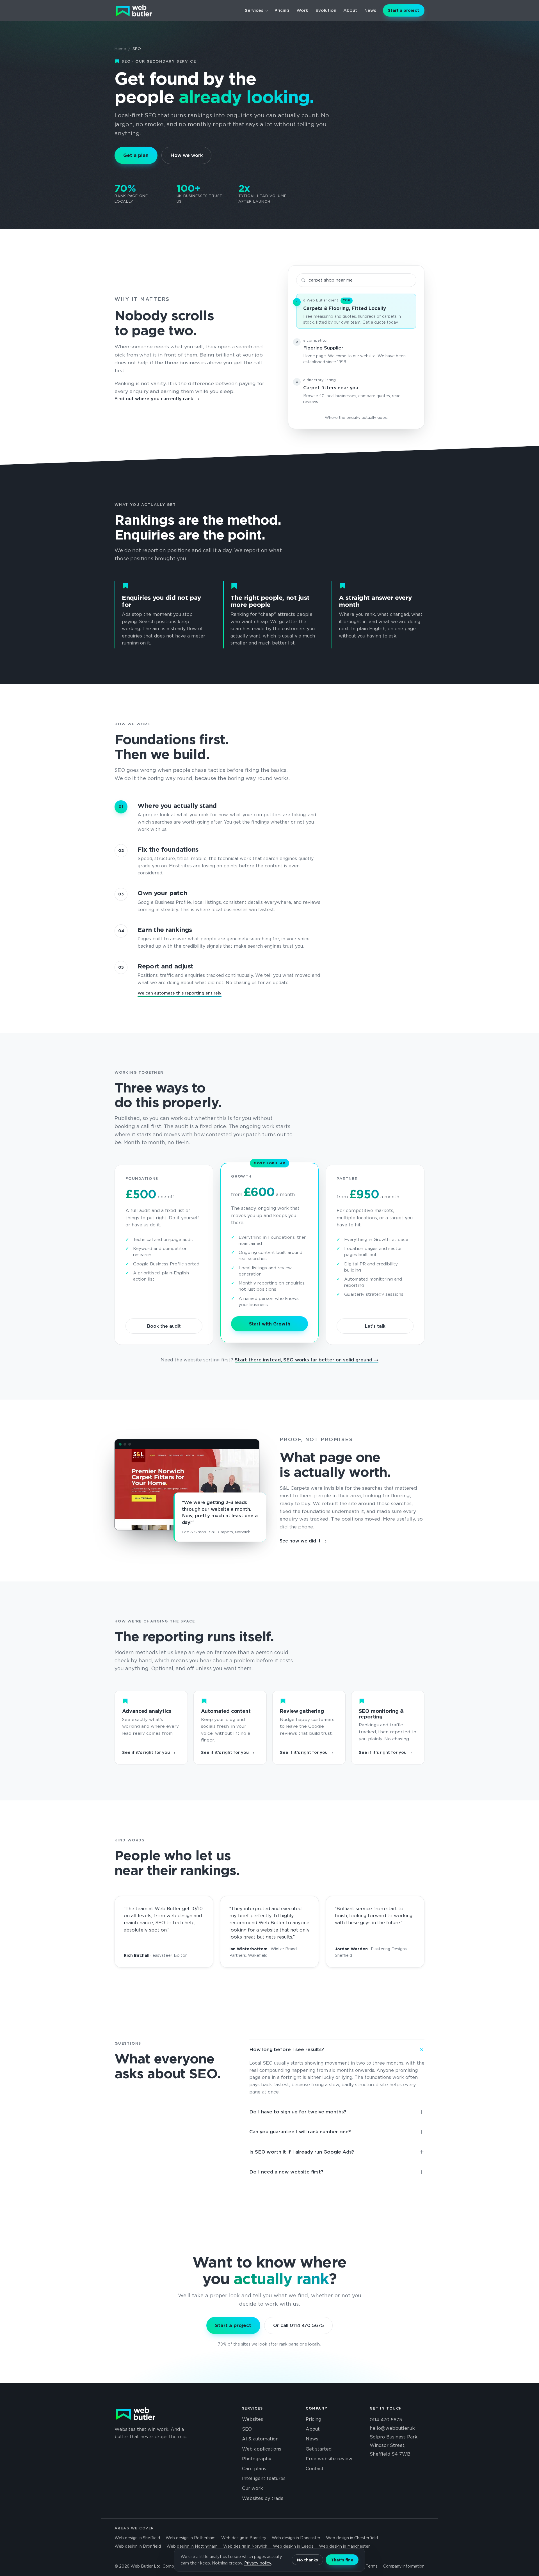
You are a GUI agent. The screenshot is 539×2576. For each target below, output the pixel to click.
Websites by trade (263, 2498)
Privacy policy (258, 2563)
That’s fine (342, 2560)
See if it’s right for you (146, 1752)
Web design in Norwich (245, 2546)
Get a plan (136, 155)
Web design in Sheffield (137, 2538)
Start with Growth (270, 1324)
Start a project (404, 10)
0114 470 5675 (386, 2420)
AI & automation (260, 2439)
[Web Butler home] (134, 10)
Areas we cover (134, 2528)
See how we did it (300, 1541)
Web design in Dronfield (138, 2546)
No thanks (307, 2560)
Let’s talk (375, 1326)
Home (120, 49)
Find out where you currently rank (154, 399)
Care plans (254, 2469)
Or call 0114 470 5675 (299, 2325)
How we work (187, 155)
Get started (319, 2449)
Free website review (329, 2459)
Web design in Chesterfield (352, 2538)
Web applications (262, 2449)
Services (254, 10)
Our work (253, 2488)
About (350, 10)
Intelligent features (264, 2478)
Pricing (282, 10)
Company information (404, 2566)
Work (302, 10)
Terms (372, 2566)
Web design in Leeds (293, 2546)
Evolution (326, 10)
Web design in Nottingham (192, 2546)
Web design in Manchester (344, 2546)
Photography (257, 2459)
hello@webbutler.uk (392, 2428)
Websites (253, 2419)
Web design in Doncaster (296, 2538)
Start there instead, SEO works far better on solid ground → (307, 1360)
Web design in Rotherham (191, 2538)
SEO (247, 2429)
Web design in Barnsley (244, 2538)
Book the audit (164, 1326)
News (370, 10)
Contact (315, 2469)
